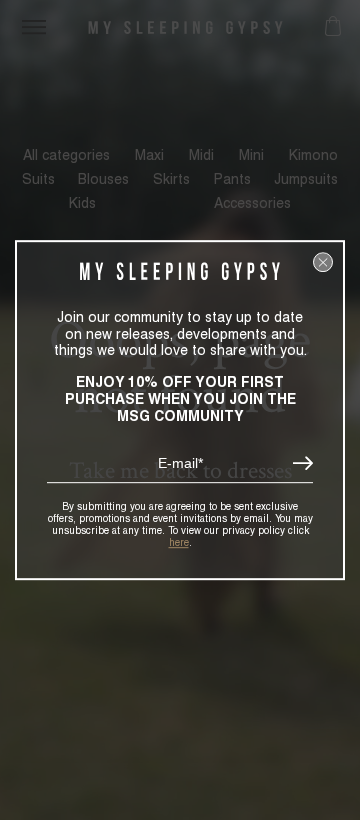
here (179, 542)
